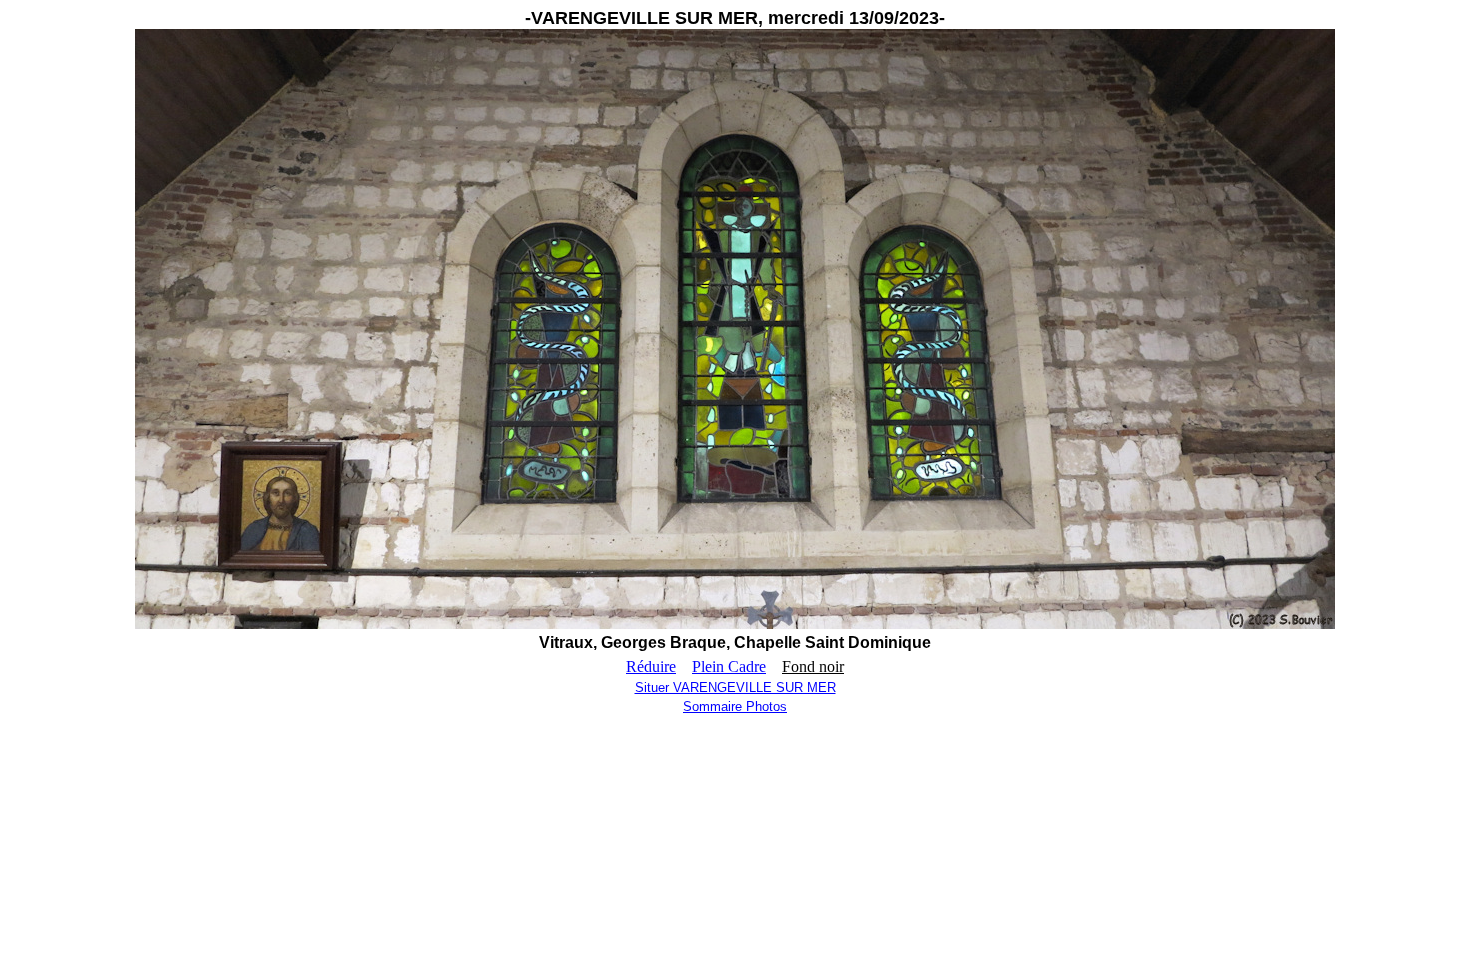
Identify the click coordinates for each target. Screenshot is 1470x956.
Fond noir (813, 666)
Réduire (651, 666)
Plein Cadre (729, 666)
